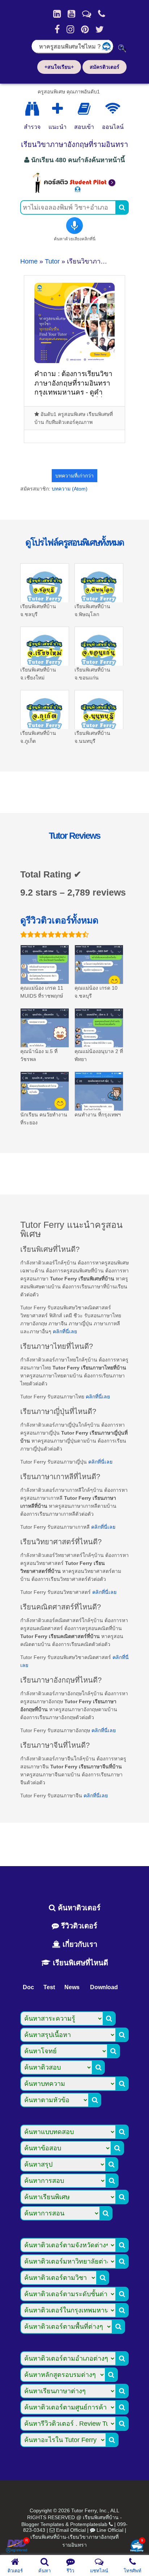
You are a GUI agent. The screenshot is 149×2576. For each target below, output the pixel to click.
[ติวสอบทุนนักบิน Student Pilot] (74, 191)
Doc (28, 1987)
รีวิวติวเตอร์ (78, 1926)
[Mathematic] (58, 109)
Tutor (52, 261)
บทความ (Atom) (70, 489)
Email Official (71, 2530)
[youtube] (71, 14)
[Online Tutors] (113, 109)
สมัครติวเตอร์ (105, 67)
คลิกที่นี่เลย (65, 1331)
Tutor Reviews (74, 835)
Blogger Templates (43, 2524)
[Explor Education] (32, 109)
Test (49, 1987)
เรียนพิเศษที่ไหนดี (79, 1963)
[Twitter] (100, 29)
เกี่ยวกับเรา (79, 1944)
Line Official (110, 2530)
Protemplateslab (89, 2524)
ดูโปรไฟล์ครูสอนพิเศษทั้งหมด (74, 542)
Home (29, 261)
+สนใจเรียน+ (59, 67)
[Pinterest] (85, 29)
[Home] (57, 14)
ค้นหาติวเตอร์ (78, 1908)
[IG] (70, 29)
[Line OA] (87, 14)
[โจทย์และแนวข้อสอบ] (137, 2546)
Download (104, 1987)
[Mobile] (102, 14)
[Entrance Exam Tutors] (84, 109)
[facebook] (57, 29)
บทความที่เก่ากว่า (74, 476)
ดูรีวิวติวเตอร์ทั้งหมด (59, 920)
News (72, 1987)
